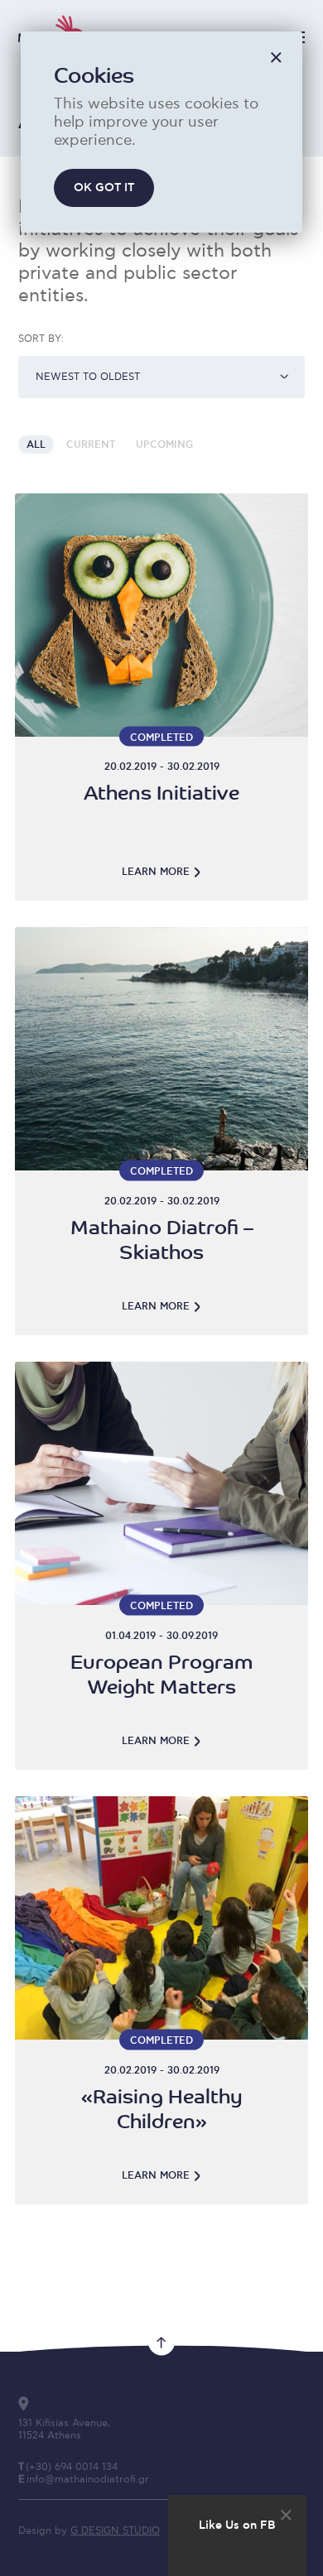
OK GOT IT (104, 188)
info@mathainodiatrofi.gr (88, 2480)
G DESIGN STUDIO (115, 2531)
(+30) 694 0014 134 (72, 2467)
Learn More (156, 872)
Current (91, 445)
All (36, 445)
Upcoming (164, 445)
